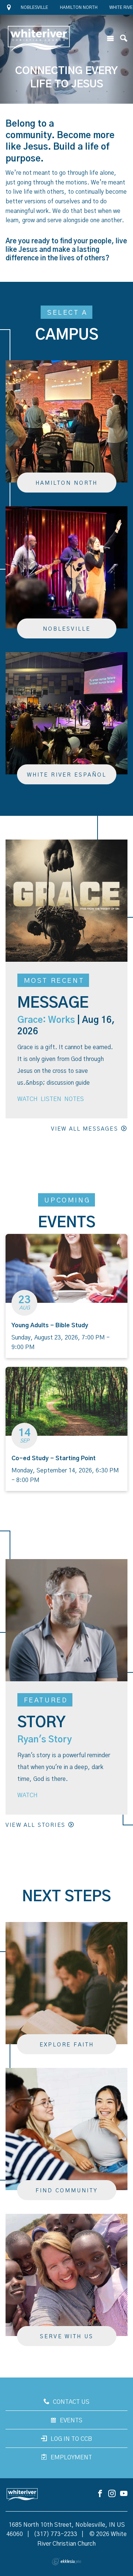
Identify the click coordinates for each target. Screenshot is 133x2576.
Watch (28, 1099)
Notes (74, 1099)
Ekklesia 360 (66, 2562)
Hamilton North (79, 7)
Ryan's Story (45, 1740)
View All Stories (35, 1825)
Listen (51, 1099)
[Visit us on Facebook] (100, 2494)
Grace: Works (46, 1020)
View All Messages (85, 1129)
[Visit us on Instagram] (112, 2494)
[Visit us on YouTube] (124, 2494)
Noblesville (34, 7)
